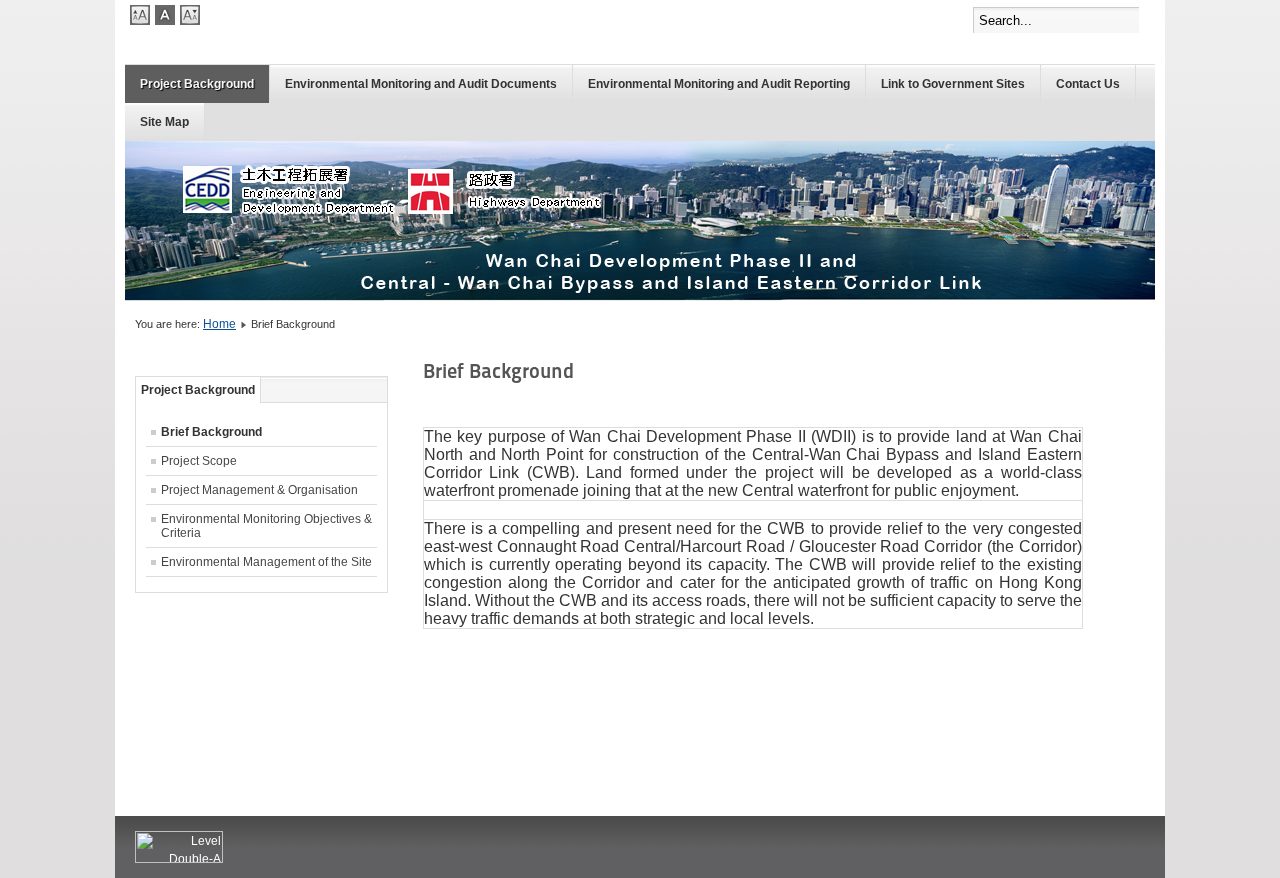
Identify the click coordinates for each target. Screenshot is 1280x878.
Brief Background (211, 432)
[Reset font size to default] (165, 21)
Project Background (197, 84)
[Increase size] (140, 21)
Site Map (164, 122)
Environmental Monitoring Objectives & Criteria (266, 526)
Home (219, 324)
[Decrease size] (190, 21)
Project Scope (199, 461)
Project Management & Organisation (259, 490)
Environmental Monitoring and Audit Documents (421, 84)
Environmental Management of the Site (266, 562)
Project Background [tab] (198, 390)
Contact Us (1088, 84)
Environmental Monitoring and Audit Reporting (719, 84)
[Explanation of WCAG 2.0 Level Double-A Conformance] (179, 859)
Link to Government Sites (953, 84)
